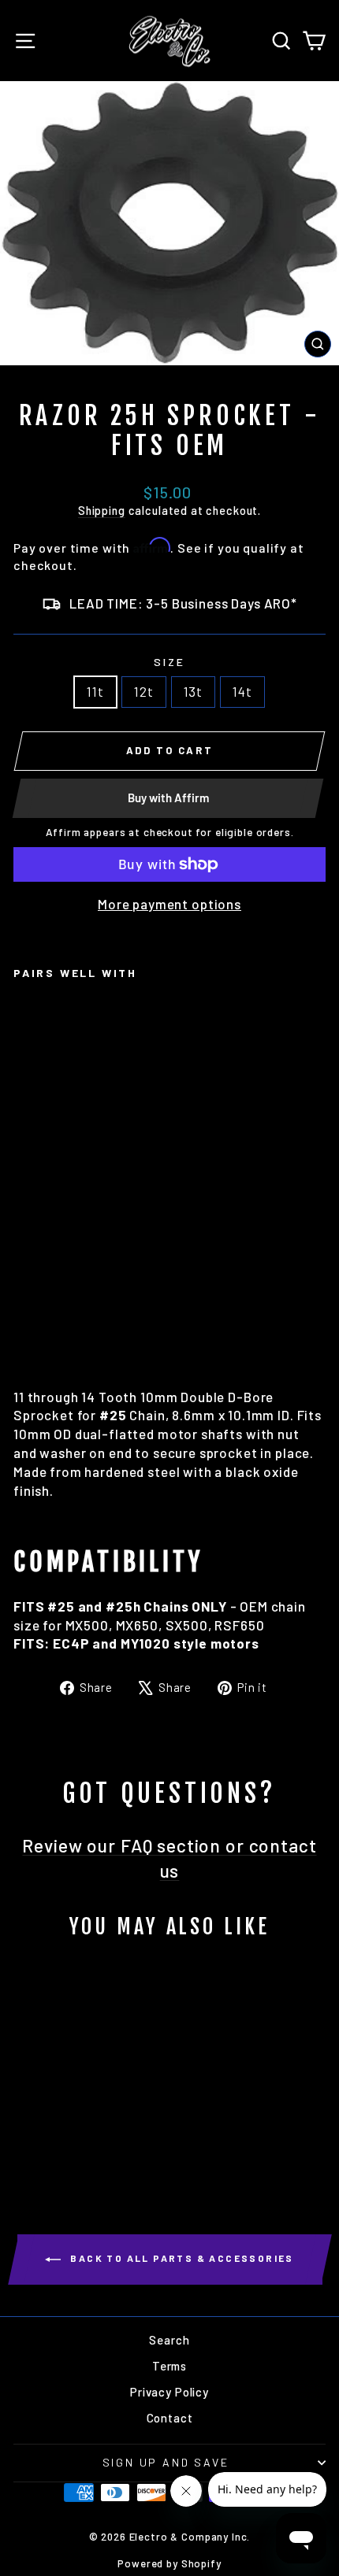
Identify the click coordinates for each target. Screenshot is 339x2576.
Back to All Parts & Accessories (181, 2259)
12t (144, 691)
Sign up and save (166, 2462)
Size (169, 662)
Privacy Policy (169, 2392)
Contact (170, 2418)
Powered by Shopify (169, 2563)
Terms (169, 2366)
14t (242, 691)
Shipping (102, 511)
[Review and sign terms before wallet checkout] (169, 881)
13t (194, 691)
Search (169, 2340)
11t (95, 691)
